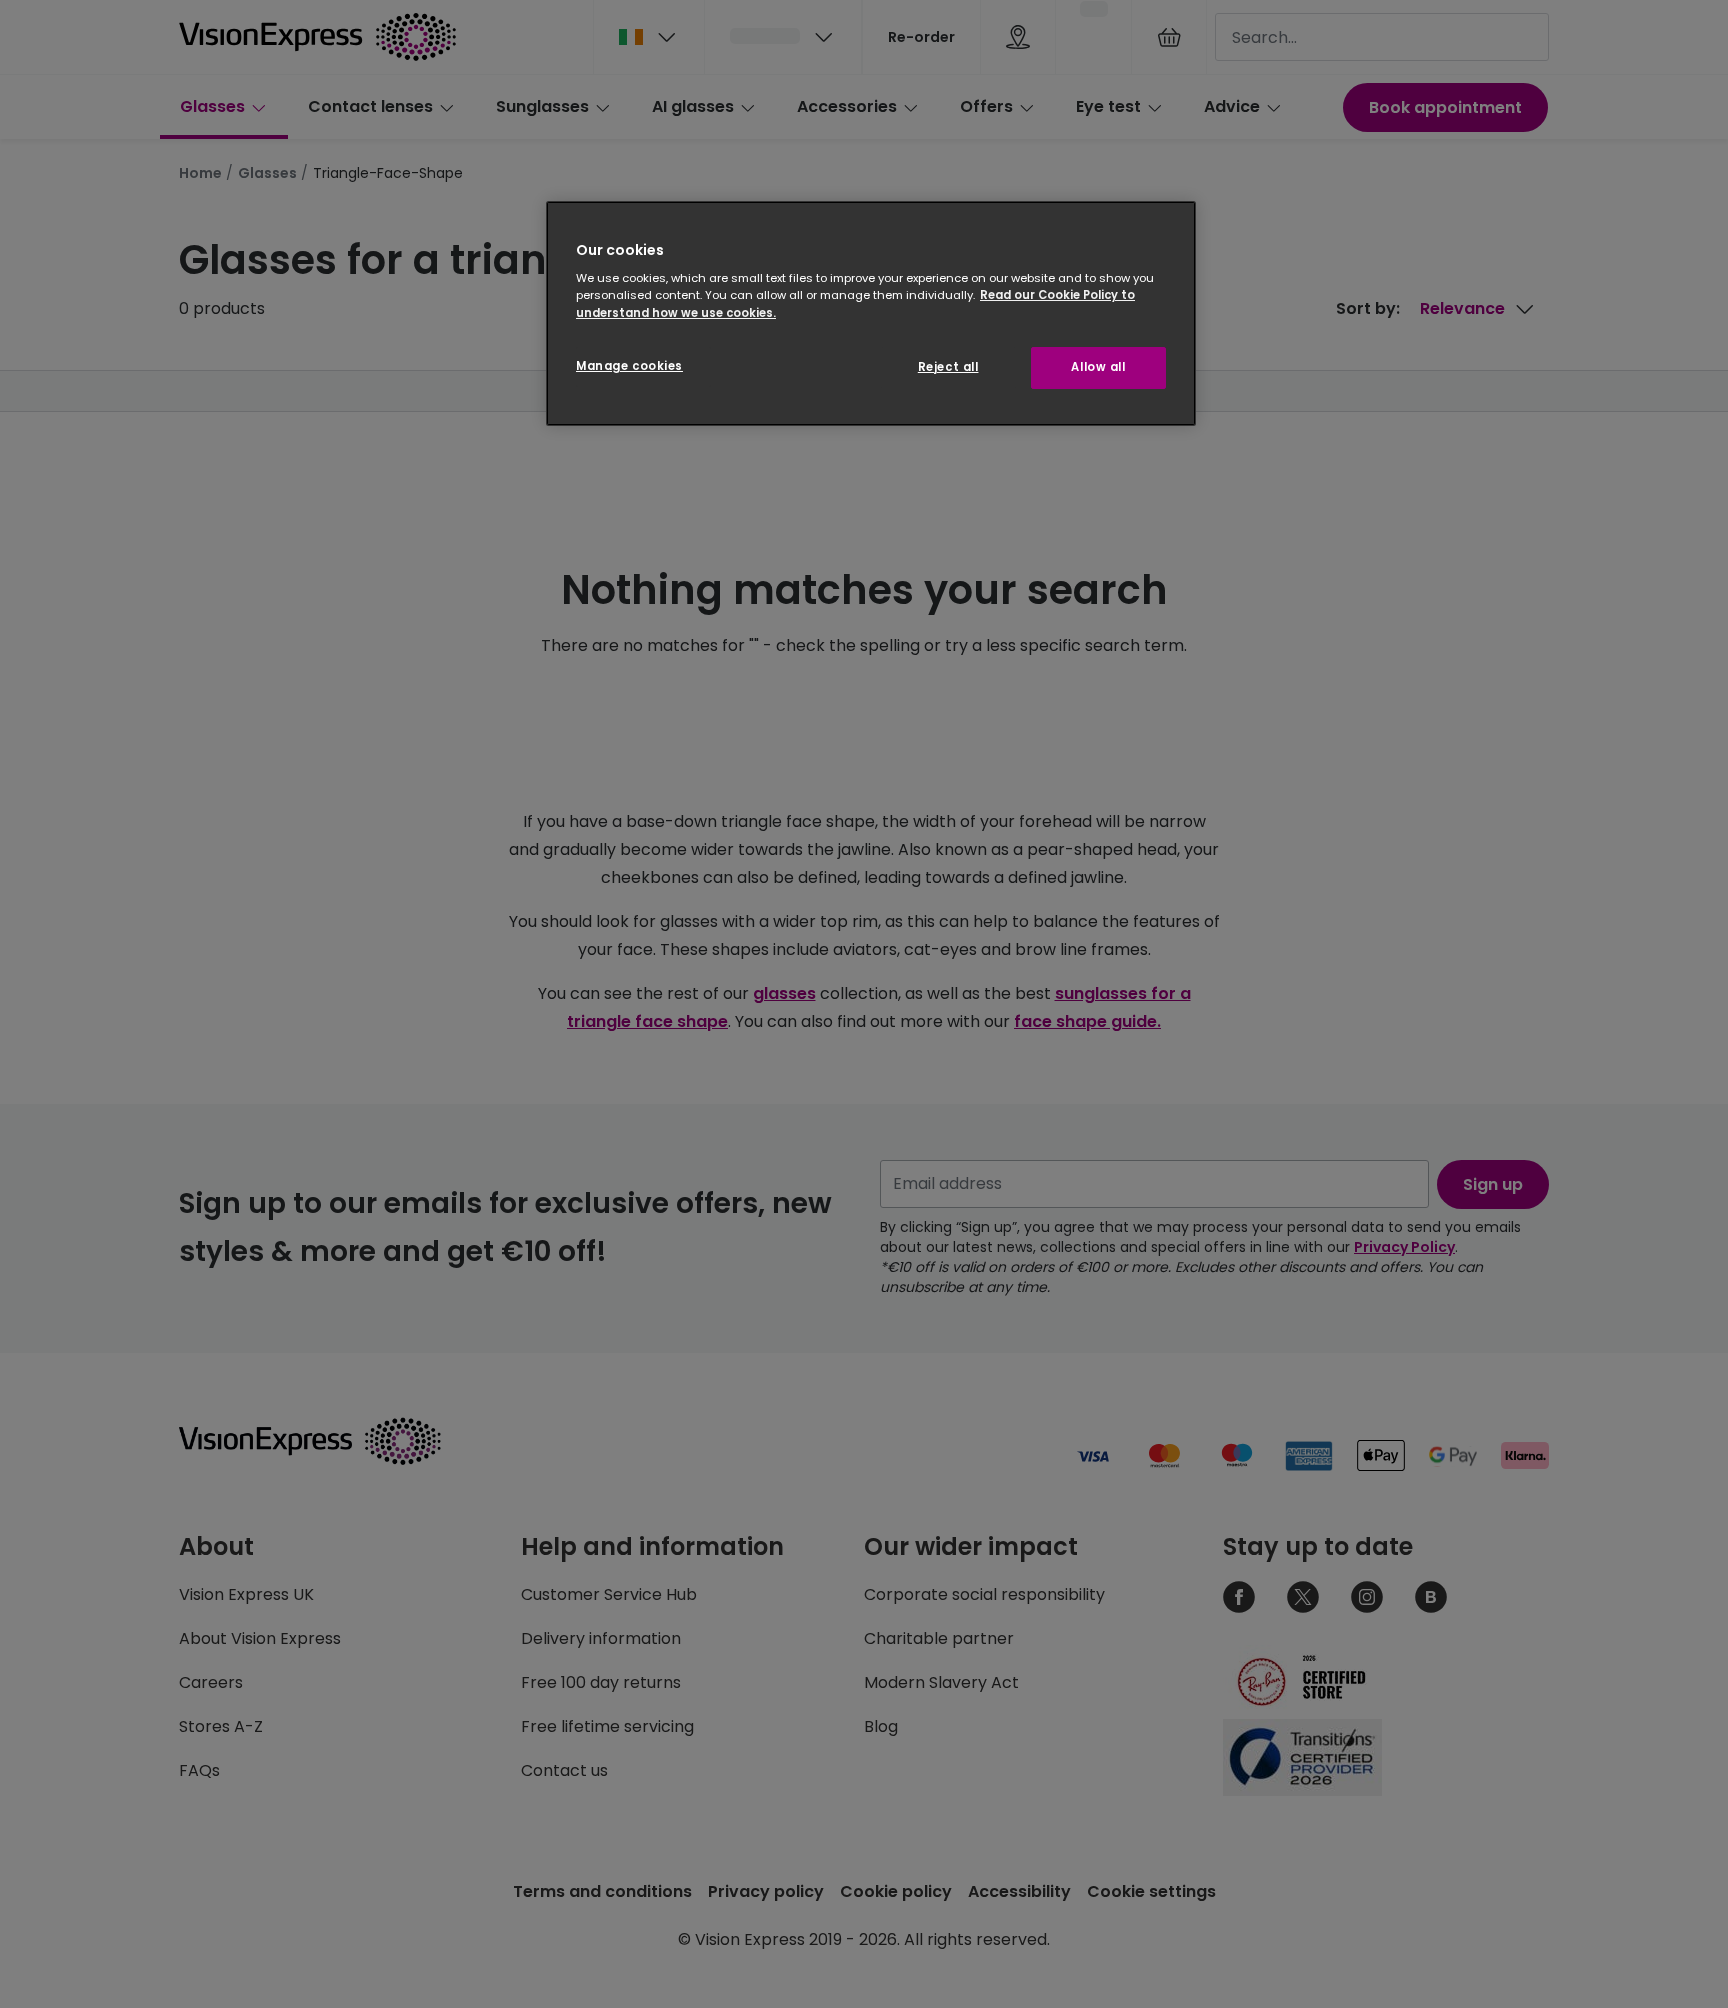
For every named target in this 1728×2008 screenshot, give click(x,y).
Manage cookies (629, 366)
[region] (871, 313)
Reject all (948, 367)
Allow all (1098, 367)
